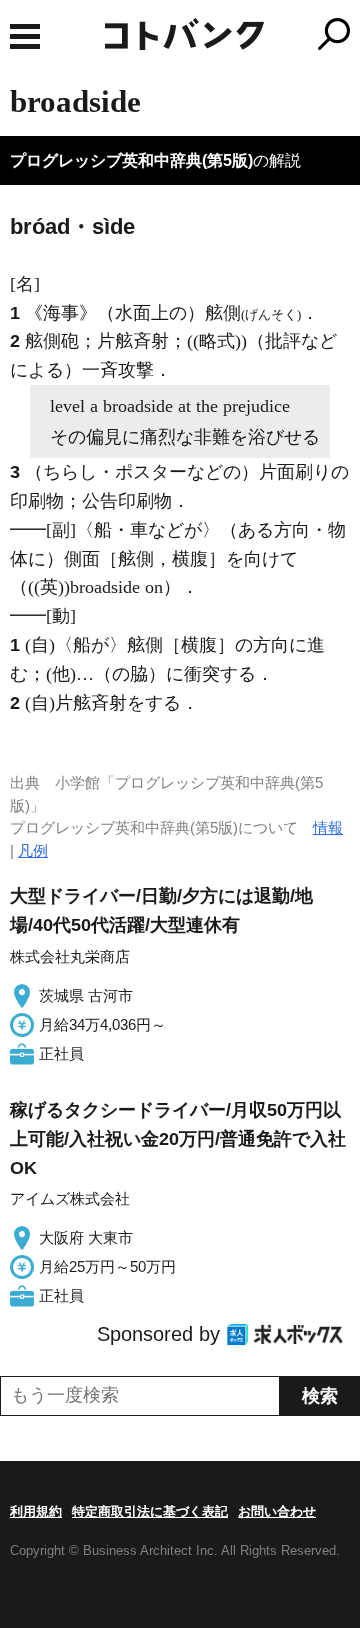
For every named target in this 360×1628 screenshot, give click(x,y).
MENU (25, 36)
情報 (328, 827)
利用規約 (36, 1511)
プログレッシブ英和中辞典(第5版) (131, 160)
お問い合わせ (277, 1511)
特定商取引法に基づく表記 (150, 1511)
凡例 (33, 850)
